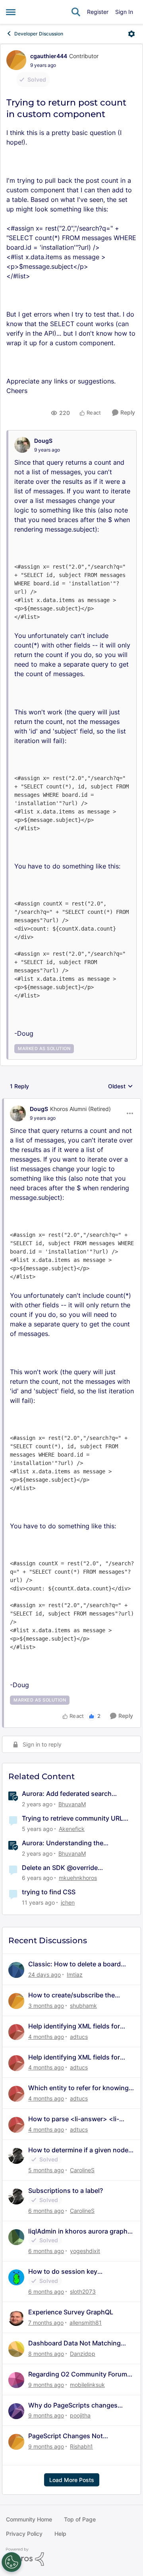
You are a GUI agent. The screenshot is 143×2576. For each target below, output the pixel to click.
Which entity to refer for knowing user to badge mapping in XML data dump (78, 2088)
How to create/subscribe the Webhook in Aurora (71, 1995)
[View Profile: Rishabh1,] (16, 2442)
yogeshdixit (85, 2251)
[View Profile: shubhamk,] (16, 2001)
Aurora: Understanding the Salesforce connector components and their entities (74, 1843)
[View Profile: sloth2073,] (16, 2277)
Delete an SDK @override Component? (60, 1868)
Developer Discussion (39, 34)
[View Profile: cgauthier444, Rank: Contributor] (16, 60)
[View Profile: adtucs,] (16, 2032)
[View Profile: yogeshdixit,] (16, 2237)
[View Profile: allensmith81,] (16, 2318)
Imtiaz (75, 1975)
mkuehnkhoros (78, 1878)
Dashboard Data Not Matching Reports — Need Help (74, 2343)
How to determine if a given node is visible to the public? (78, 2150)
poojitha (80, 2415)
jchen (68, 1902)
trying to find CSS (49, 1892)
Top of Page (80, 2519)
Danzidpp (83, 2354)
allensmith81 (86, 2323)
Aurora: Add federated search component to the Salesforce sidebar (78, 1794)
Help (60, 2534)
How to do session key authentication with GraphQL (72, 2272)
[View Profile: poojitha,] (16, 2411)
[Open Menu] (131, 34)
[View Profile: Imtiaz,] (16, 1970)
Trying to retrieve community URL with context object (72, 1818)
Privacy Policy (24, 2534)
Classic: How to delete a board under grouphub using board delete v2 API (74, 1964)
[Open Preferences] (12, 2562)
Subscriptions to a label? (66, 2191)
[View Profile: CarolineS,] (16, 2156)
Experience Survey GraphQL (71, 2312)
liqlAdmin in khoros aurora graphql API (81, 2231)
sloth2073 (83, 2291)
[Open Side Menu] (11, 12)
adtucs (79, 2037)
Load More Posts (72, 2480)
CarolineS (82, 2170)
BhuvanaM (72, 1804)
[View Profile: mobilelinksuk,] (16, 2380)
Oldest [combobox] (121, 1087)
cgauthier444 (49, 56)
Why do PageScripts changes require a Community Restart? (73, 2405)
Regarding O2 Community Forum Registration (78, 2374)
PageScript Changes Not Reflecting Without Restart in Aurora (72, 2436)
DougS (43, 441)
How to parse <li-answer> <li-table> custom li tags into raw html (81, 2119)
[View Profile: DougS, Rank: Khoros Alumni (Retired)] (18, 1113)
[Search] (76, 12)
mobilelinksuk (87, 2385)
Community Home (29, 2519)
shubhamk (83, 2006)
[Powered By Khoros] (71, 2557)
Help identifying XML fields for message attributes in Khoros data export (81, 2026)
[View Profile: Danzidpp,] (16, 2349)
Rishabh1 (81, 2446)
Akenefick (72, 1829)
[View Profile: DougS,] (22, 445)
